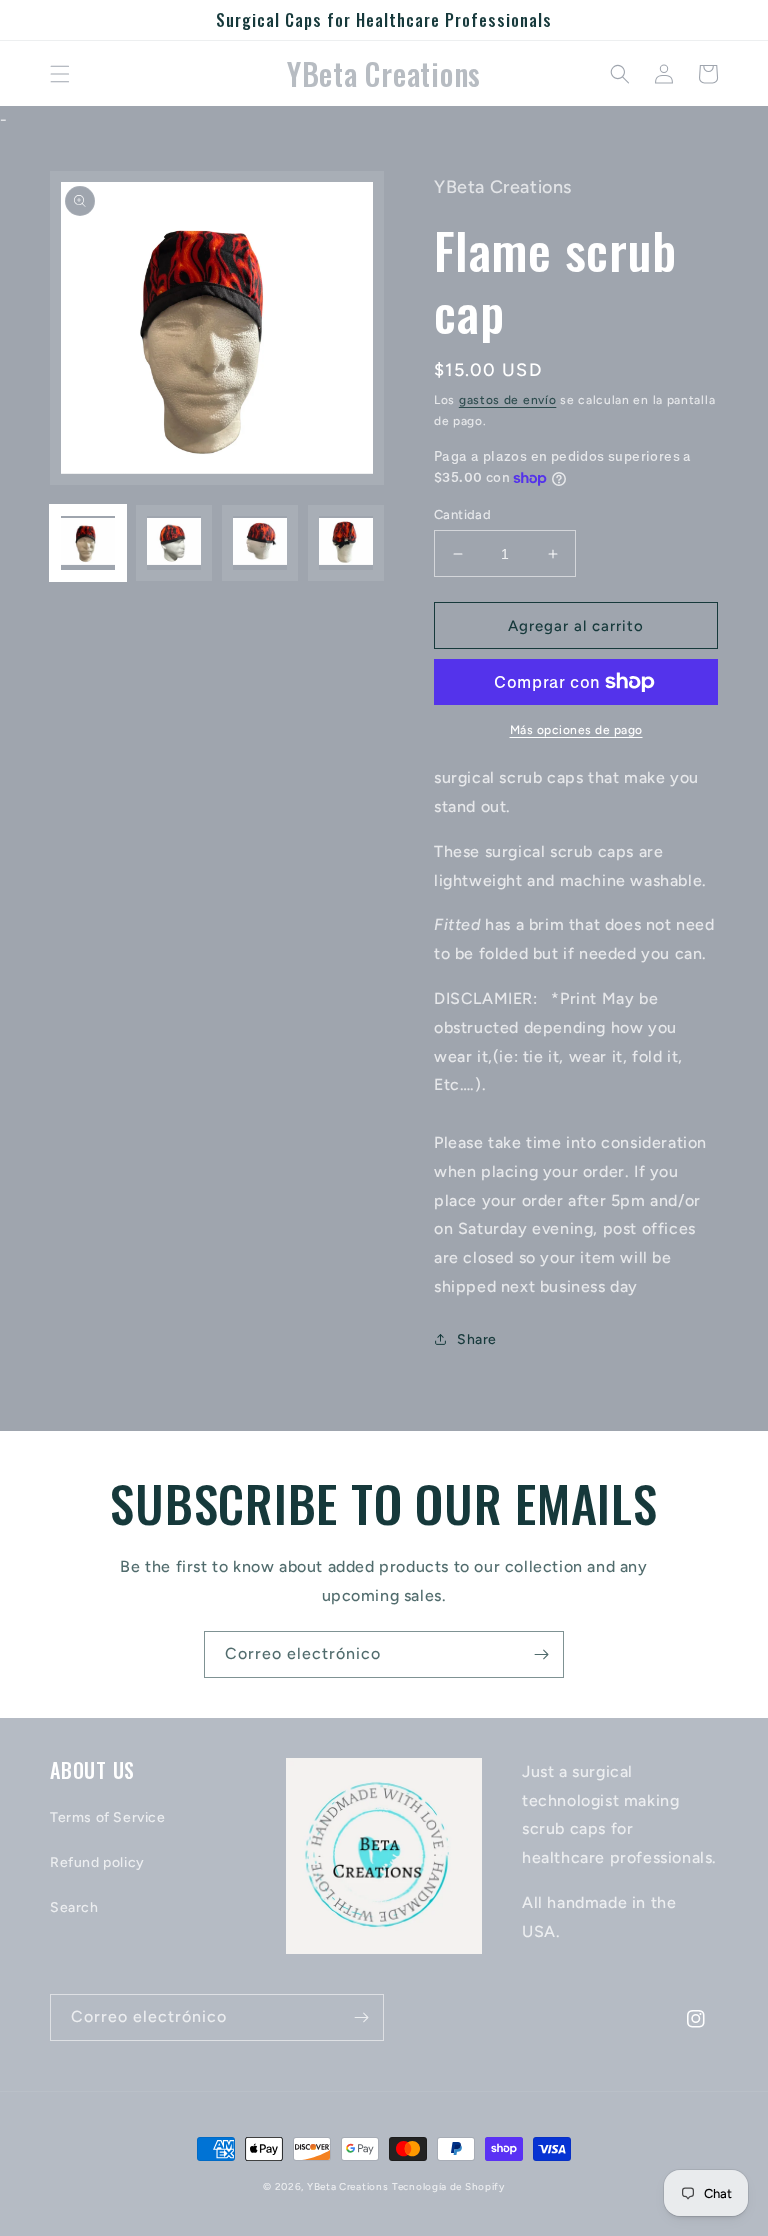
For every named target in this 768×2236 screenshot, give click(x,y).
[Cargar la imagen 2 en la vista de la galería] (174, 543)
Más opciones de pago (576, 730)
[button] (60, 74)
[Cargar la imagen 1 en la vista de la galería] (88, 543)
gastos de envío (508, 400)
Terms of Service (108, 1817)
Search (74, 1907)
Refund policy (97, 1862)
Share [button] (477, 1339)
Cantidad (462, 514)
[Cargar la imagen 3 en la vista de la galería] (260, 543)
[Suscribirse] (541, 1654)
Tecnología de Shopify (448, 2186)
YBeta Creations (348, 2186)
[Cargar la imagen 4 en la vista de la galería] (346, 543)
